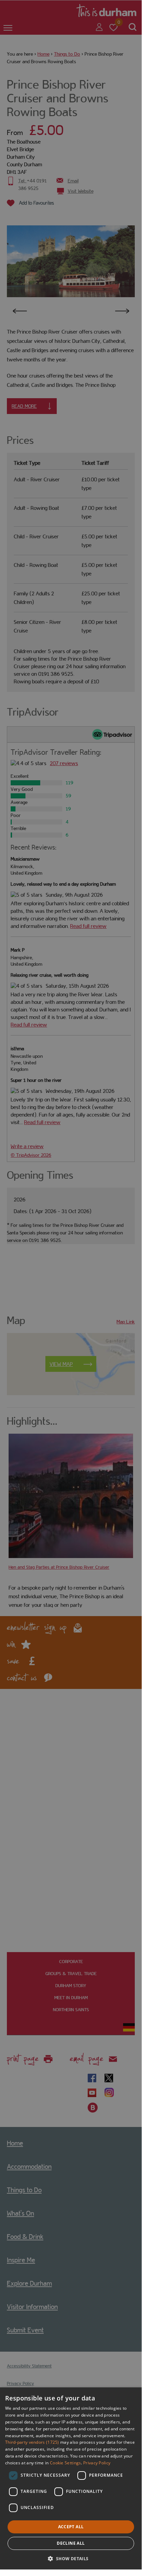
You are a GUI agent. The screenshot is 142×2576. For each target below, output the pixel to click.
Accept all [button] (71, 2527)
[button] (71, 2558)
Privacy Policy (97, 2463)
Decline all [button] (71, 2543)
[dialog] (71, 2478)
